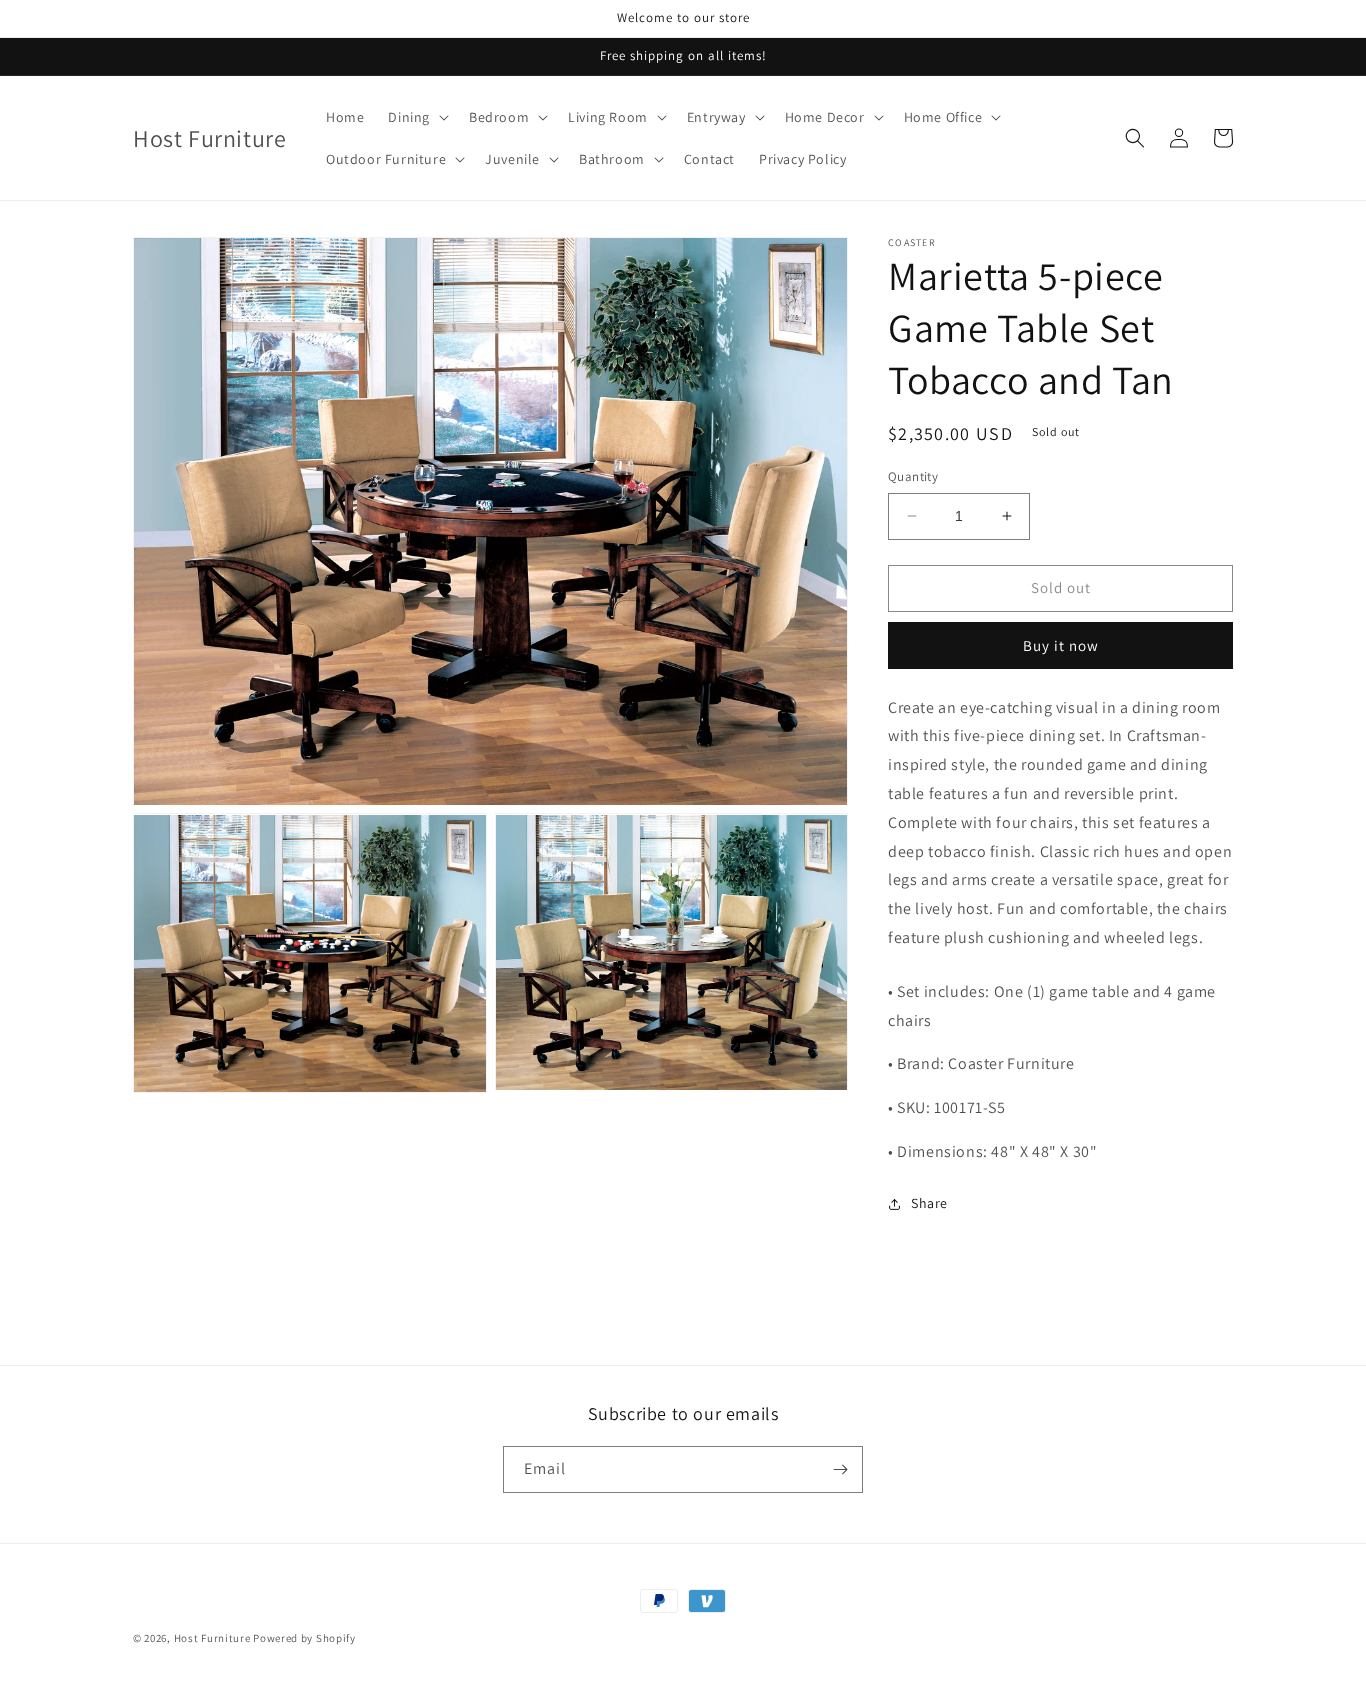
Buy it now (1061, 645)
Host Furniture (212, 1638)
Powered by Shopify (304, 1638)
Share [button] (929, 1203)
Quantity (913, 476)
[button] (416, 117)
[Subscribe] (840, 1469)
